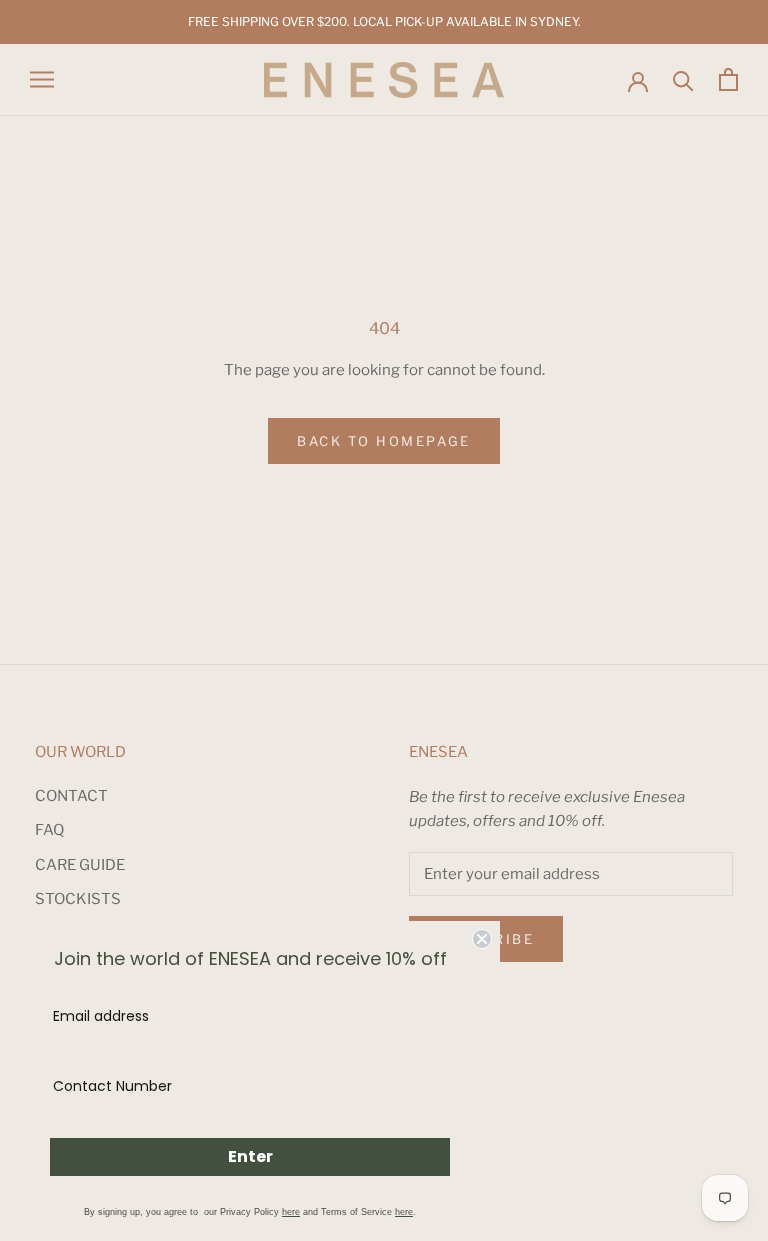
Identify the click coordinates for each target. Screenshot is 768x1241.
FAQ (49, 830)
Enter (250, 1156)
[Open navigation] (42, 79)
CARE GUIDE (80, 865)
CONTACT (71, 796)
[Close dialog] (482, 939)
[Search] (683, 79)
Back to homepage (384, 441)
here (291, 1212)
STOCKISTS (78, 899)
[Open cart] (728, 79)
